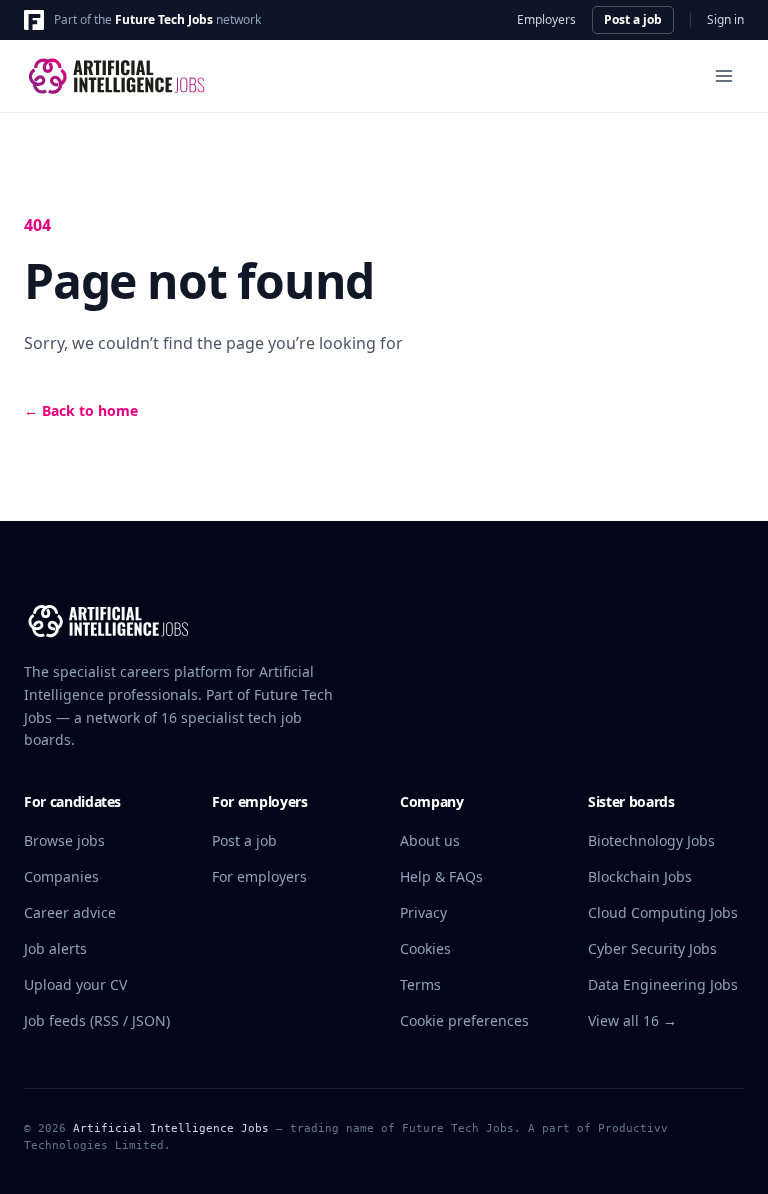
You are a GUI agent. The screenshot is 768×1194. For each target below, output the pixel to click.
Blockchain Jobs (640, 876)
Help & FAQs (441, 876)
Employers (546, 20)
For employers (259, 876)
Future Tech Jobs (164, 19)
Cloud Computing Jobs (663, 912)
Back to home (81, 410)
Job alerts (55, 948)
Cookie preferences (464, 1020)
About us (430, 840)
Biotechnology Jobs (651, 840)
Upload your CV (75, 984)
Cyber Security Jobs (652, 948)
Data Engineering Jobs (663, 984)
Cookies (425, 948)
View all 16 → (632, 1020)
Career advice (70, 912)
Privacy (423, 912)
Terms (420, 984)
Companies (61, 876)
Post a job (633, 19)
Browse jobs (64, 840)
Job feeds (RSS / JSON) (97, 1020)
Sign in (725, 20)
